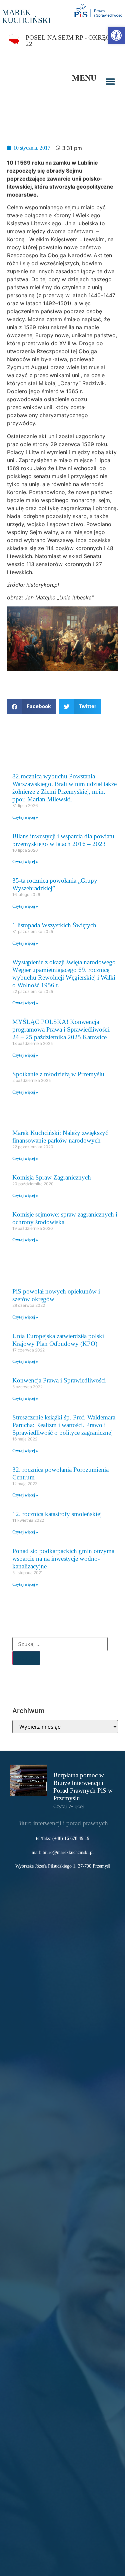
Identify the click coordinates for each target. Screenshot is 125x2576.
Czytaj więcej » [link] (25, 817)
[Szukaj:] (60, 1644)
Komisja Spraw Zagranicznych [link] (52, 1177)
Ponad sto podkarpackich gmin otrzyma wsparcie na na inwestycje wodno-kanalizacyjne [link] (63, 1559)
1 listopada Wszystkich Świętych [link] (54, 925)
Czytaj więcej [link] (69, 1806)
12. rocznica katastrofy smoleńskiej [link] (57, 1514)
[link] (116, 35)
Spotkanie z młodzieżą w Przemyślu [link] (58, 1074)
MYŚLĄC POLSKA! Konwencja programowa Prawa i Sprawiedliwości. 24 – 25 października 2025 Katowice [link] (61, 1029)
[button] (110, 81)
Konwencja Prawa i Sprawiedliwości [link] (59, 1380)
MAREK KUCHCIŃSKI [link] (26, 16)
